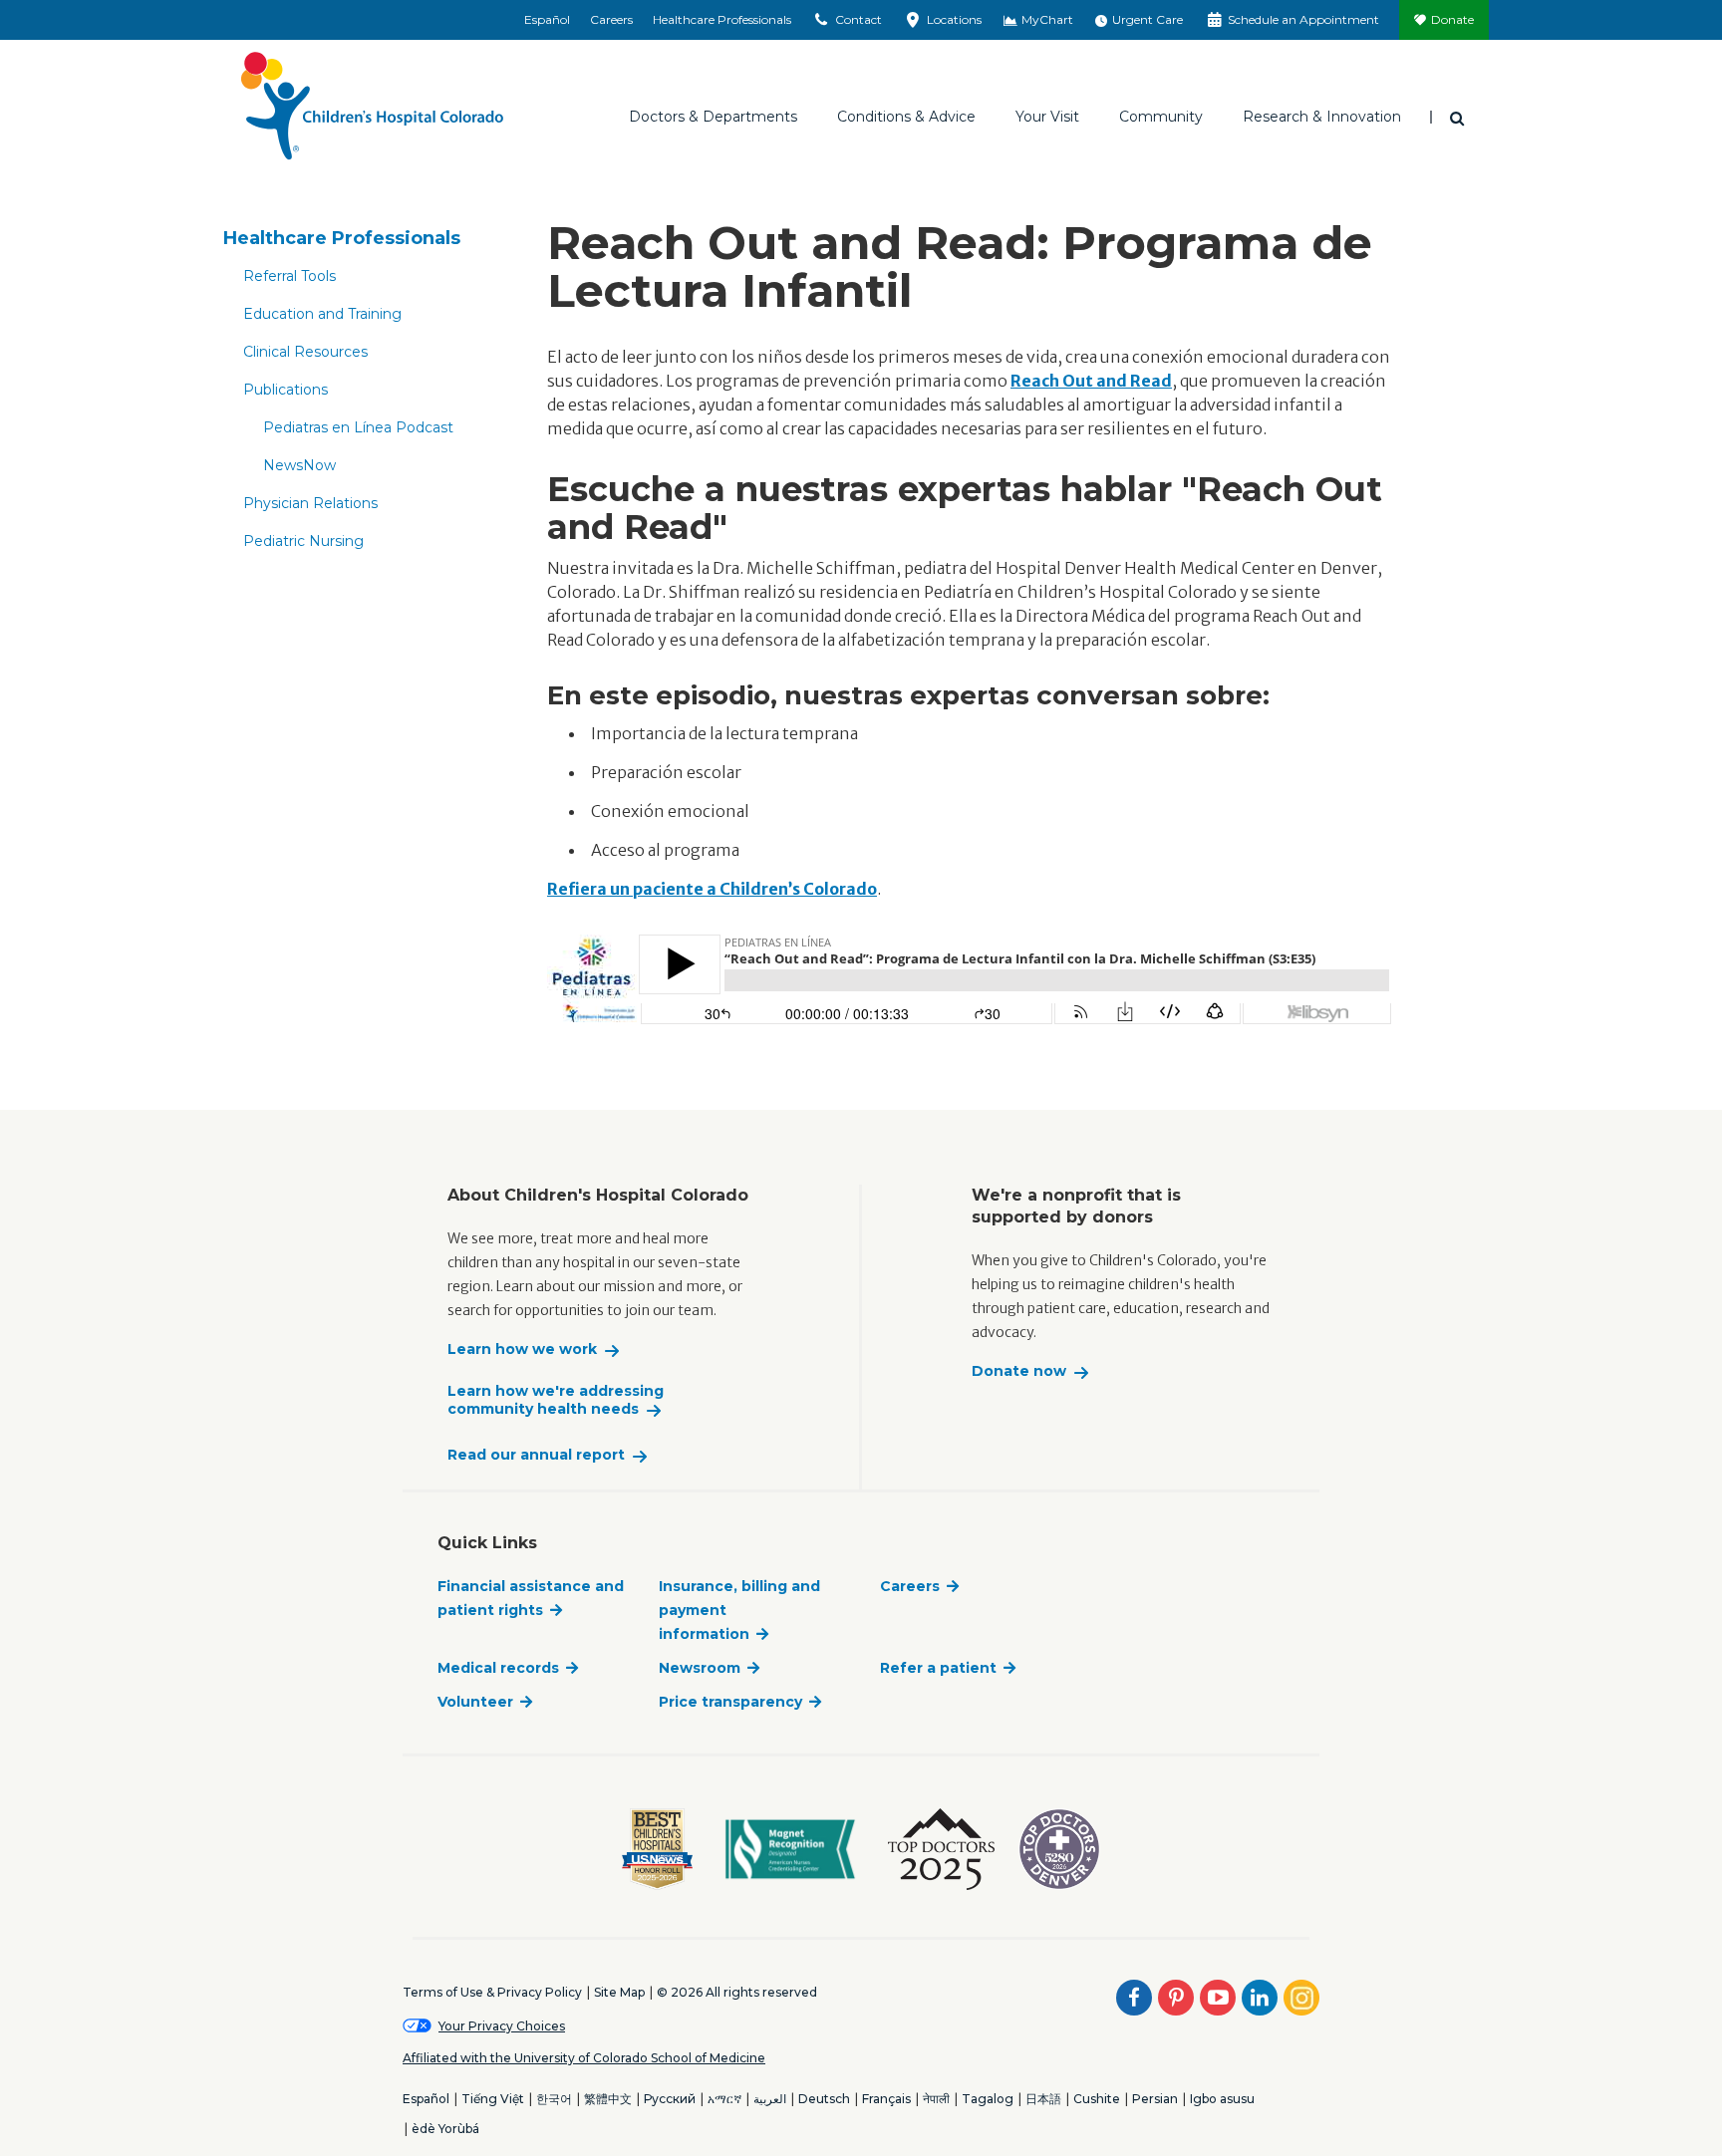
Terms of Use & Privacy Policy (492, 1992)
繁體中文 (608, 2099)
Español (547, 19)
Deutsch (824, 2099)
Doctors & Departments (713, 117)
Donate (1452, 19)
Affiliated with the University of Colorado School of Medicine (584, 2058)
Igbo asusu (1222, 2099)
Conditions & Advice (906, 117)
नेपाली (936, 2099)
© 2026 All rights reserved (737, 1992)
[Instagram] (1301, 1998)
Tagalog (988, 2099)
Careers (611, 19)
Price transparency (730, 1702)
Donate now (1019, 1371)
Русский (670, 2099)
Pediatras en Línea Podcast (358, 427)
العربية (770, 2099)
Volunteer (475, 1702)
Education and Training (322, 314)
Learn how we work (522, 1349)
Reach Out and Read (1091, 381)
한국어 (554, 2099)
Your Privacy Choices (502, 2026)
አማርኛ (724, 2099)
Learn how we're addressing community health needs (556, 1400)
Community (1161, 117)
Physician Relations (310, 503)
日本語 (1043, 2099)
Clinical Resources (305, 352)
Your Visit (1047, 117)
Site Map (619, 1992)
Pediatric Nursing (303, 541)
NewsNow (299, 465)
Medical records (498, 1668)
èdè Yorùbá (445, 2129)
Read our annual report (536, 1455)
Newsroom (700, 1668)
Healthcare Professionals (722, 19)
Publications (286, 390)
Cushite (1097, 2099)
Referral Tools (289, 276)
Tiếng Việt (493, 2099)
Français (886, 2099)
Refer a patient (938, 1668)
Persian (1155, 2099)
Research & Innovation (1322, 117)
